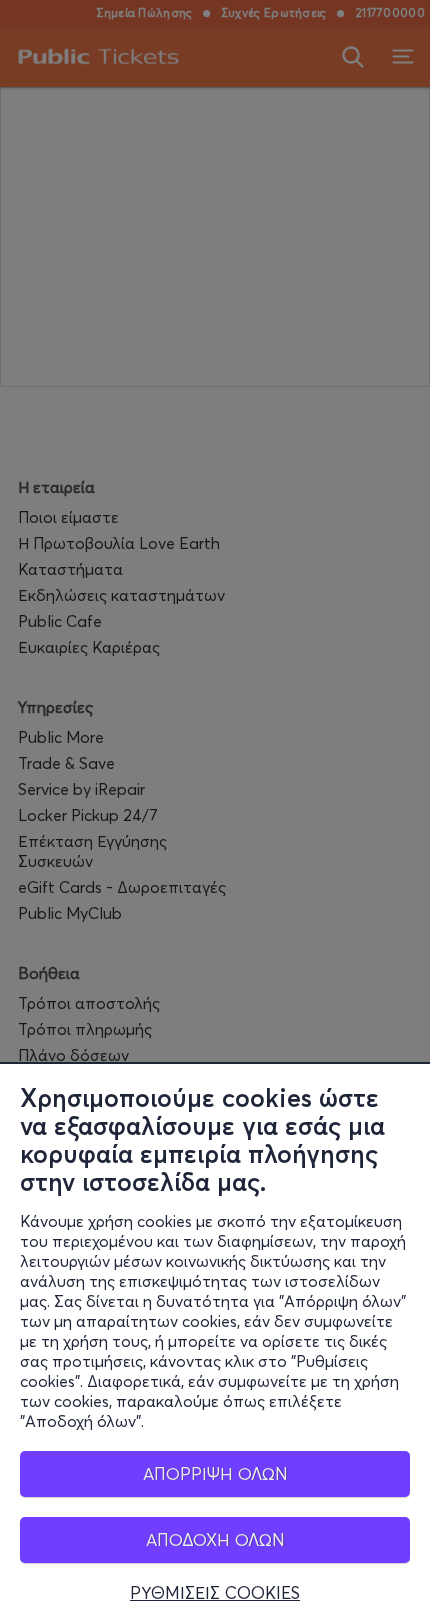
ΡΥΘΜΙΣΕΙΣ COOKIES (215, 1593)
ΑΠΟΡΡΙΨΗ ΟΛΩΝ (215, 1473)
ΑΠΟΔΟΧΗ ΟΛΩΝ (215, 1539)
